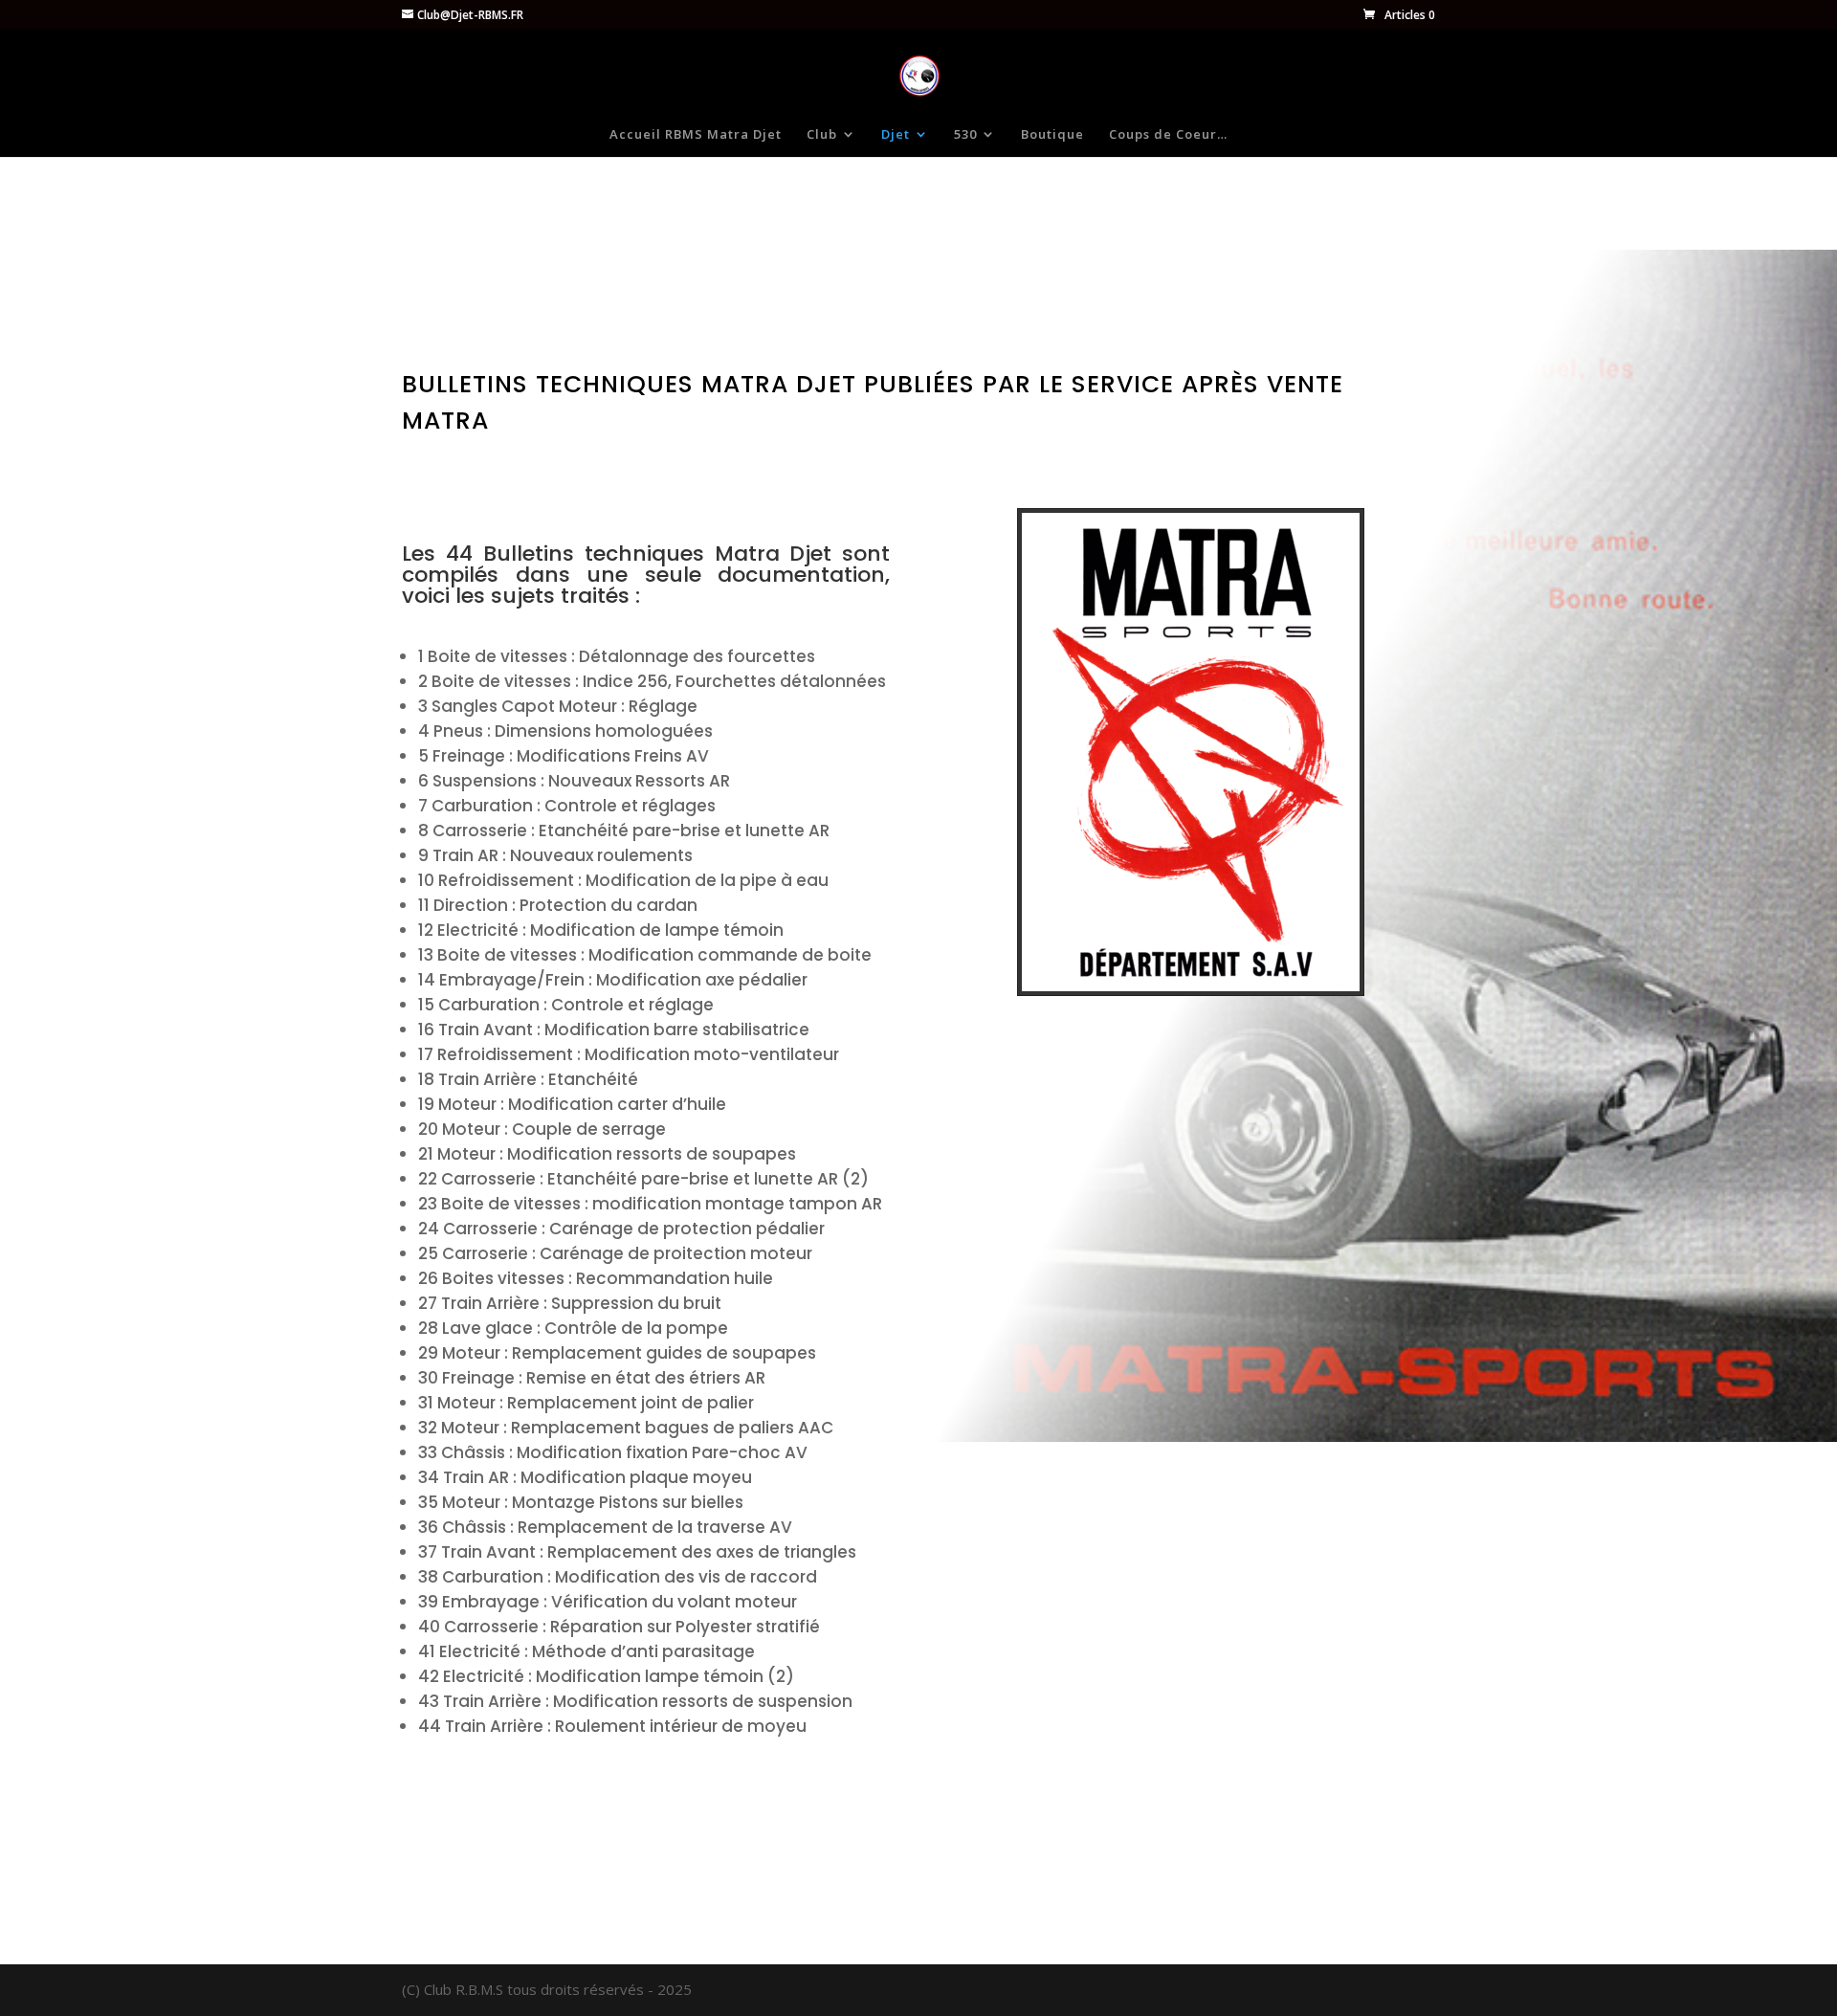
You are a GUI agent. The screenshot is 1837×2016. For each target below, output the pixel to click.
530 (965, 135)
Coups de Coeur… (1168, 135)
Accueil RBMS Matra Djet (696, 135)
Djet (896, 135)
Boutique (1052, 135)
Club (822, 135)
